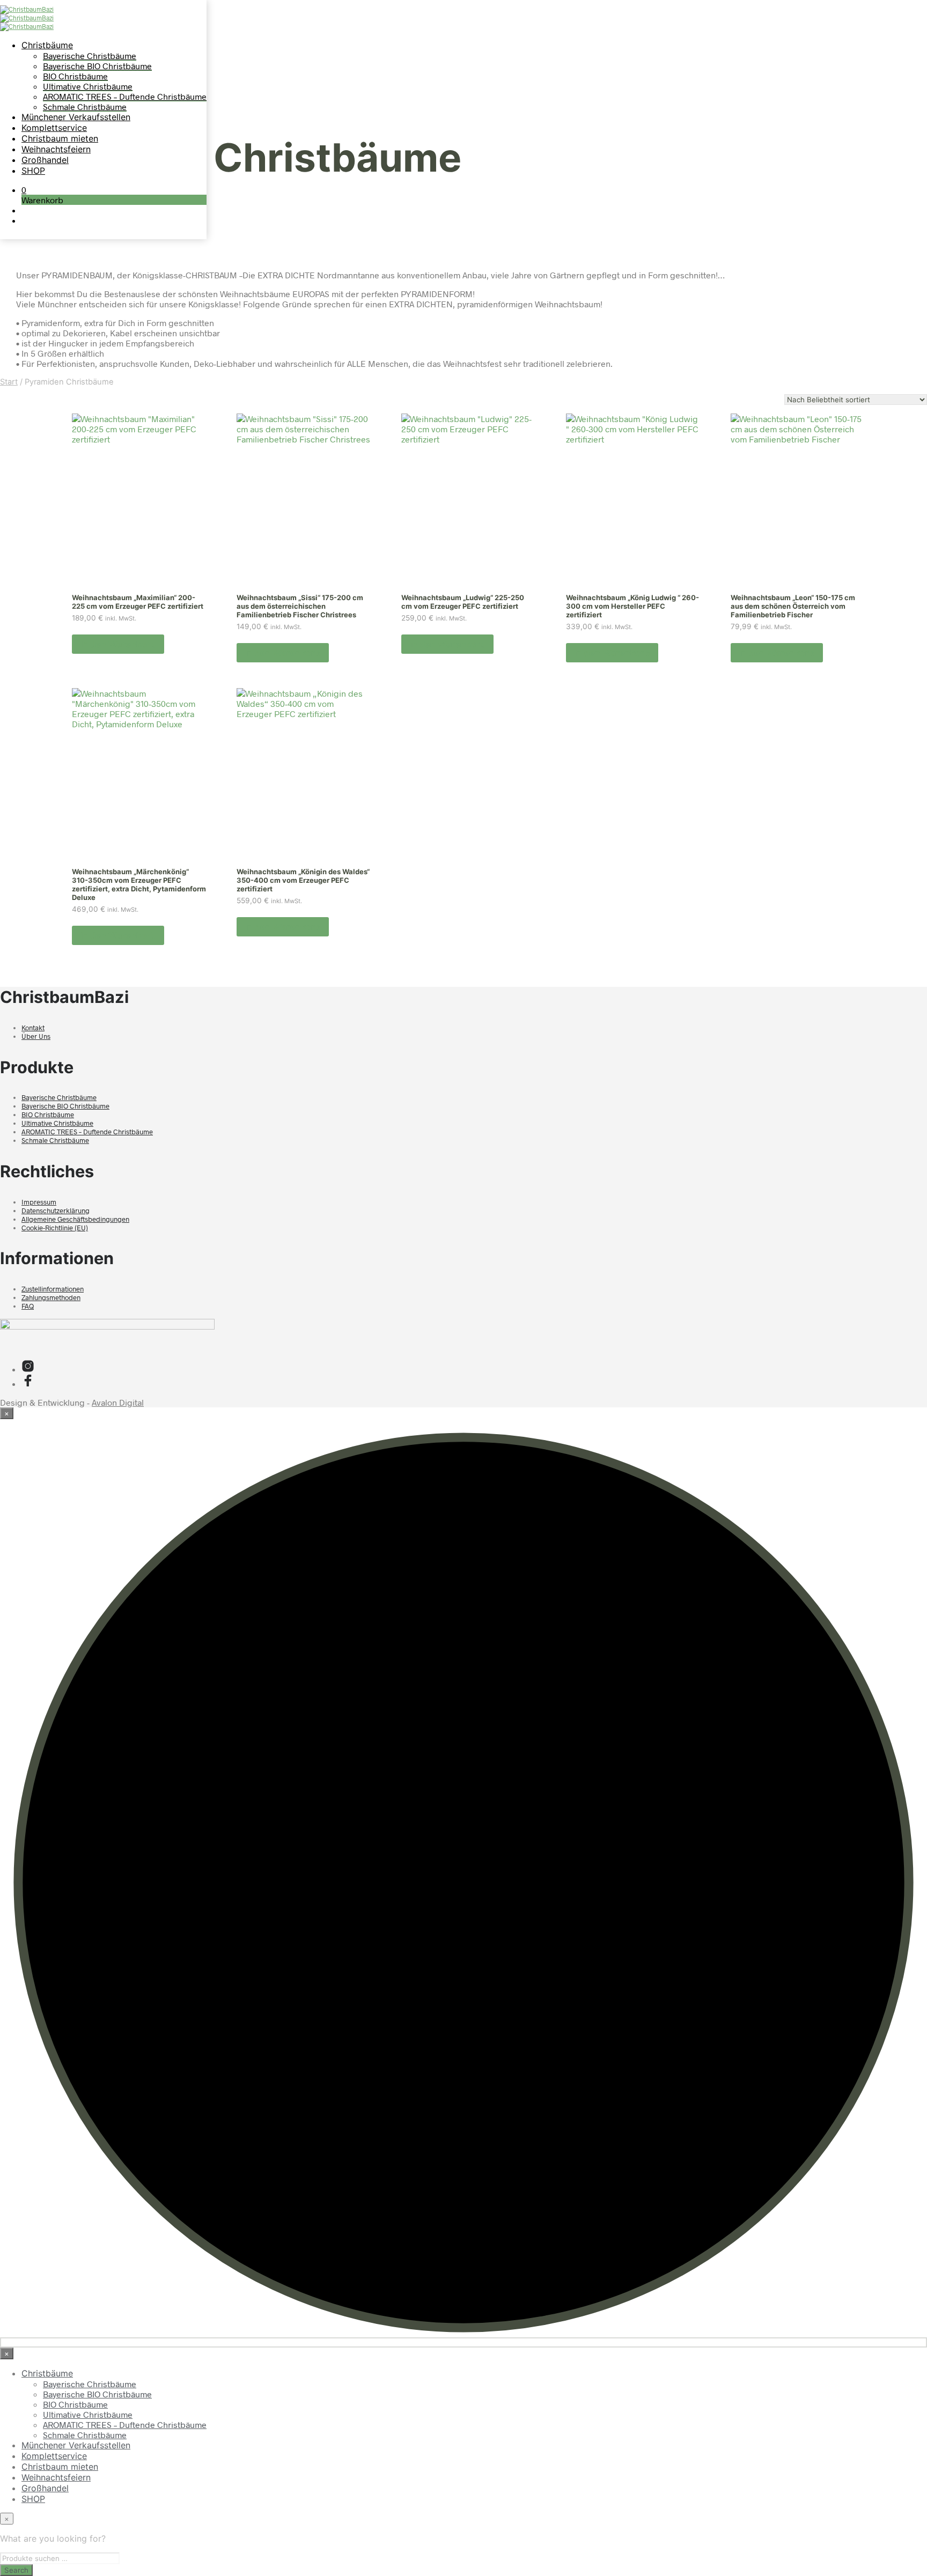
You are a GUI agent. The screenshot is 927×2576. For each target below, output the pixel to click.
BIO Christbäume (75, 76)
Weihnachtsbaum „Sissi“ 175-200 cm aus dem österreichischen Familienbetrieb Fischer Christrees (300, 606)
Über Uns (36, 1036)
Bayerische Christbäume (90, 56)
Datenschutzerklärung (56, 1211)
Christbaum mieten (60, 138)
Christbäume (47, 45)
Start (9, 382)
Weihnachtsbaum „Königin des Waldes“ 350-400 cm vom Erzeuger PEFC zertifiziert (303, 880)
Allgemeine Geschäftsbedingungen (75, 1219)
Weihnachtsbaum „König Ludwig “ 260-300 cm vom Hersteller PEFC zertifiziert (632, 606)
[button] (24, 190)
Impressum (39, 1202)
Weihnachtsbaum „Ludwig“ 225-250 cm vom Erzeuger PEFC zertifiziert (463, 602)
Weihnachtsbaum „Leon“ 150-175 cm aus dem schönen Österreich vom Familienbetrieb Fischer (793, 606)
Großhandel (45, 160)
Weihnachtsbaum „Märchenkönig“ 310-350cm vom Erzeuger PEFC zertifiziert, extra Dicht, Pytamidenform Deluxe (139, 884)
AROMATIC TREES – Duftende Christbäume (125, 96)
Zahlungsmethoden (51, 1297)
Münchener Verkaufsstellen (76, 117)
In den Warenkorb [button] (118, 644)
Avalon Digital (118, 1402)
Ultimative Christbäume (88, 86)
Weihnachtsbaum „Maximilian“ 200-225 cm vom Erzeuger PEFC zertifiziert (138, 602)
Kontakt (33, 1028)
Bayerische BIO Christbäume (97, 66)
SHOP (33, 171)
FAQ (28, 1306)
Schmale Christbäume (85, 106)
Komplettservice (54, 128)
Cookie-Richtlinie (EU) (55, 1228)
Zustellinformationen (53, 1289)
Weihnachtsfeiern (56, 149)
